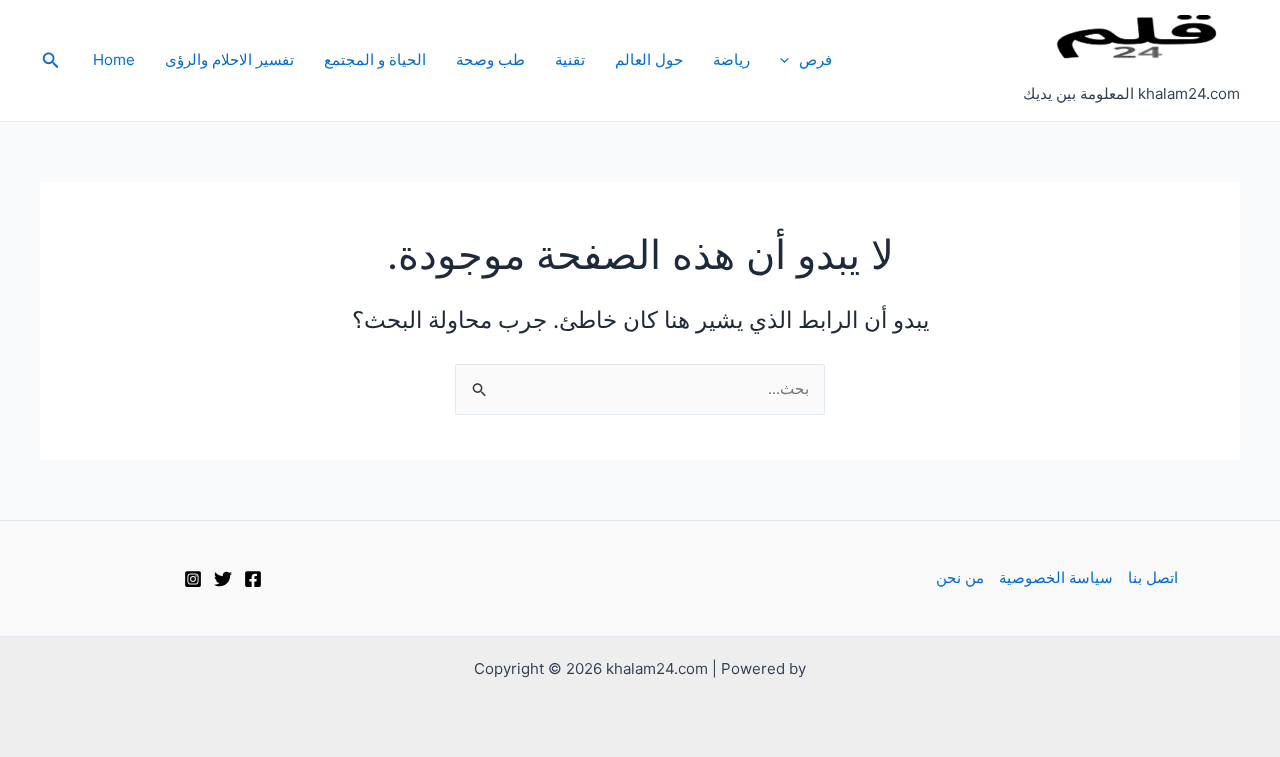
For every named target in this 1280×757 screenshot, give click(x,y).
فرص (815, 59)
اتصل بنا (1153, 577)
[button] (789, 60)
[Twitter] (223, 579)
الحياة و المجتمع (375, 59)
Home (114, 59)
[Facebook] (253, 579)
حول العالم (649, 59)
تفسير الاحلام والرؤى (229, 59)
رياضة (731, 59)
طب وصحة (490, 59)
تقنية (570, 59)
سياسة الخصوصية (1056, 577)
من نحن (960, 577)
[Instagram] (193, 579)
